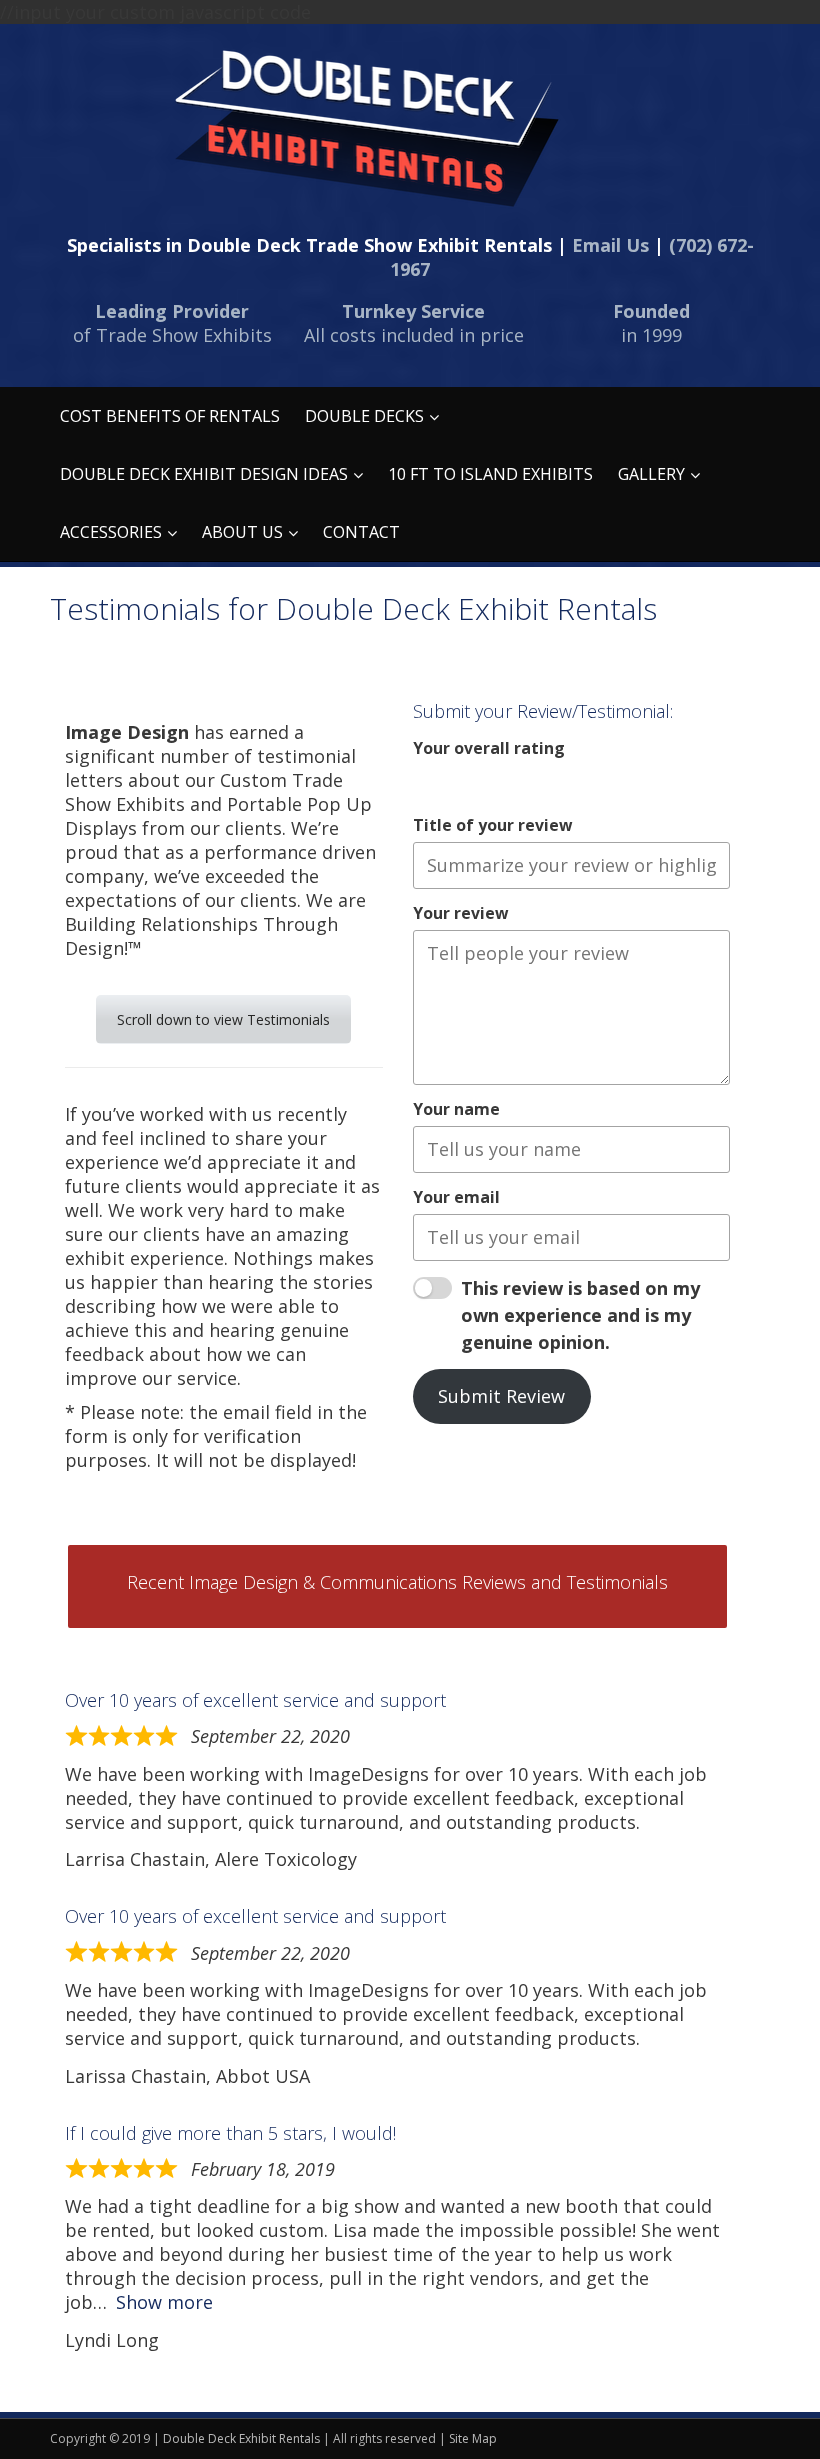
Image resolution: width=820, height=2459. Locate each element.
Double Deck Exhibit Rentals (241, 2438)
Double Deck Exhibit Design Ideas (204, 474)
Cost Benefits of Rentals (170, 416)
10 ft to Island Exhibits (490, 474)
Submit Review (501, 1396)
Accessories (111, 532)
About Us (242, 532)
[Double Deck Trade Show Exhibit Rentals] (366, 129)
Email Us (610, 245)
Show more (164, 2302)
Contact (361, 532)
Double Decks (364, 416)
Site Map (473, 2438)
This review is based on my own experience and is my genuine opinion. (580, 1315)
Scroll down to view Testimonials (223, 1019)
